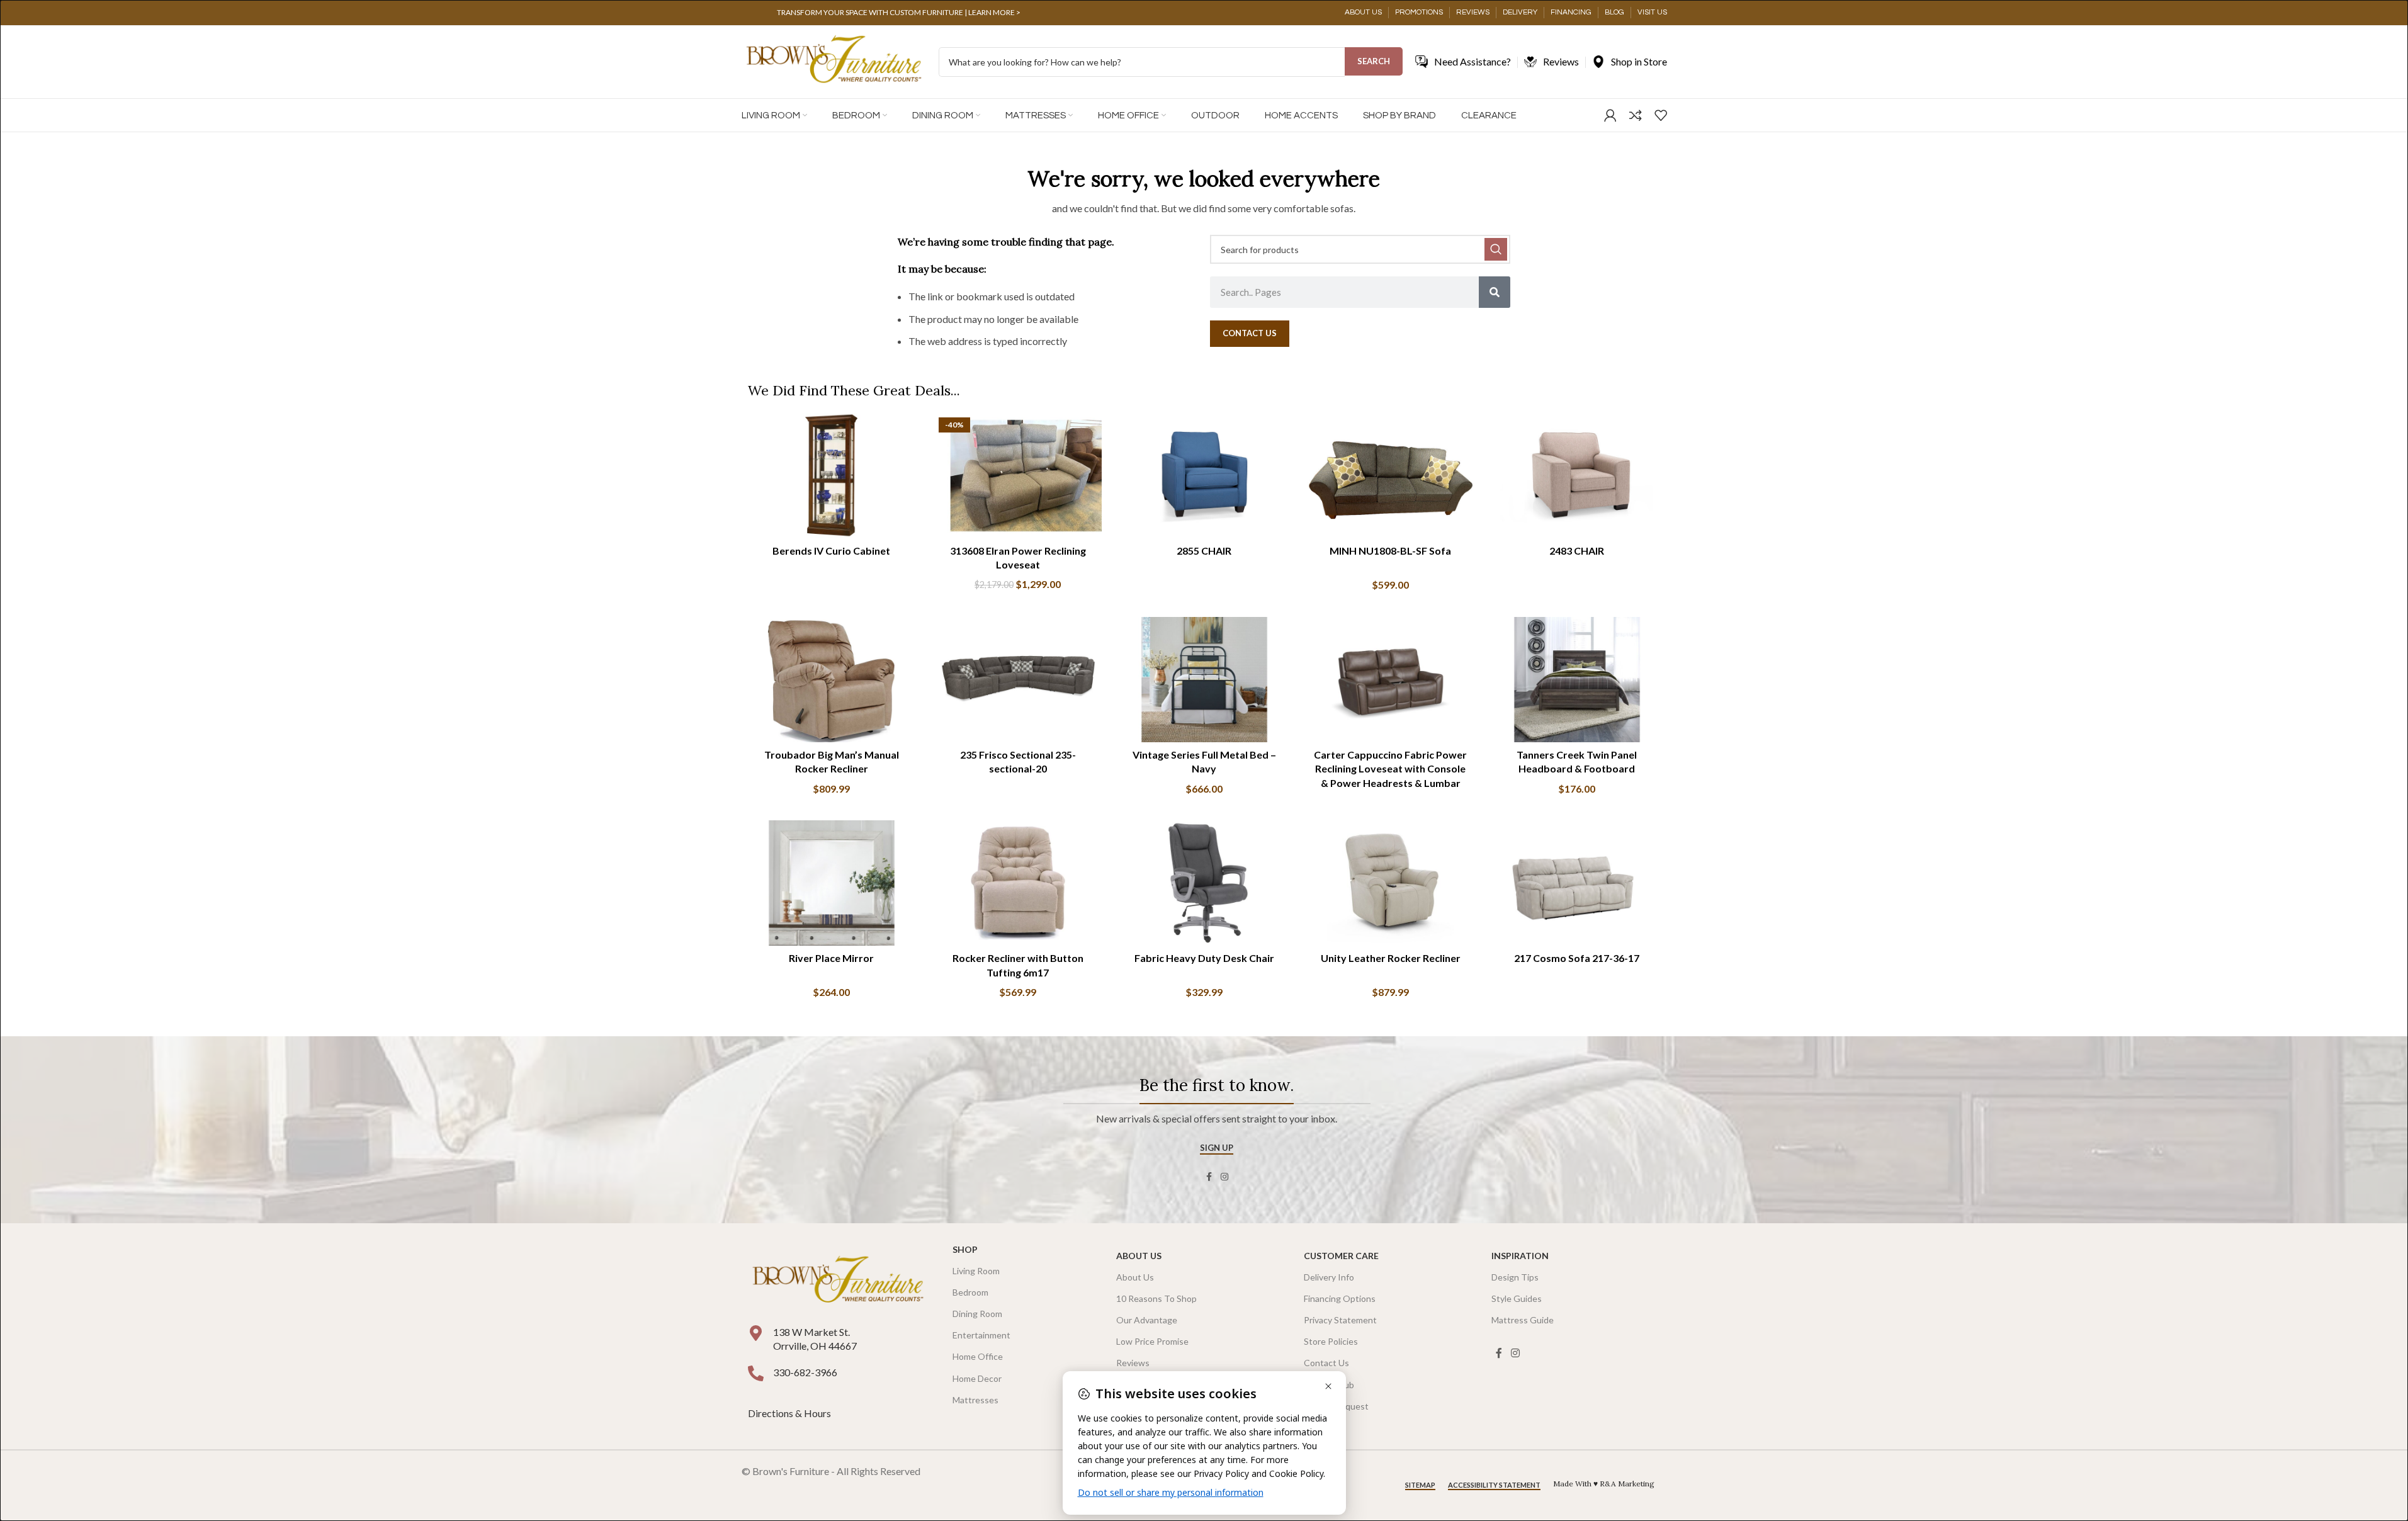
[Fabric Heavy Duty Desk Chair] (1204, 883)
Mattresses (975, 1400)
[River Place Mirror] (832, 883)
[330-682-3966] (756, 1373)
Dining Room (977, 1314)
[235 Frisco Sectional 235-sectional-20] (1018, 680)
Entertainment (981, 1335)
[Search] (1495, 292)
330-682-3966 (805, 1372)
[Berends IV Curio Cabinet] (832, 476)
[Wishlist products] (1661, 115)
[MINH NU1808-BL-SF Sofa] (1391, 476)
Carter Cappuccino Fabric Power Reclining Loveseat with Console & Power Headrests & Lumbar (1390, 769)
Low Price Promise (1152, 1341)
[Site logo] (834, 61)
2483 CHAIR (1577, 551)
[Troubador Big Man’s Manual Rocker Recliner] (832, 680)
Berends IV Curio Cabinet (831, 551)
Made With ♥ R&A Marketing (1604, 1484)
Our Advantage (1147, 1320)
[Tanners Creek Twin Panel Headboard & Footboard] (1577, 680)
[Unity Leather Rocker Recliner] (1391, 883)
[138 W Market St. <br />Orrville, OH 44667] (756, 1333)
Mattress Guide (1523, 1320)
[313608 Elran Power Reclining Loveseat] (1018, 476)
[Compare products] (1636, 115)
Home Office (978, 1356)
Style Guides (1517, 1298)
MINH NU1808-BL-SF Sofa (1390, 551)
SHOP (965, 1249)
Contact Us (1326, 1363)
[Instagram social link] (1224, 1177)
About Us (1139, 1256)
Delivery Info (1329, 1277)
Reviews (1133, 1363)
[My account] (1610, 115)
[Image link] (838, 1280)
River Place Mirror (831, 958)
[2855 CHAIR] (1204, 476)
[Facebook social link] (1209, 1177)
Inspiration (1520, 1256)
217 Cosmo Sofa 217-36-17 (1577, 958)
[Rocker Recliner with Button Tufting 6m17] (1018, 883)
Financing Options (1340, 1298)
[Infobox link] (899, 13)
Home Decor (977, 1378)
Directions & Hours (790, 1413)
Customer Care (1341, 1256)
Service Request (1336, 1406)
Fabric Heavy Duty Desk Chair (1204, 958)
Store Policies (1331, 1341)
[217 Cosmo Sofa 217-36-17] (1577, 883)
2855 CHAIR (1204, 551)
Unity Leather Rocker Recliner (1391, 958)
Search (1374, 61)
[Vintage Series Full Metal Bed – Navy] (1204, 680)
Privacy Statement (1340, 1320)
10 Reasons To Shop (1156, 1298)
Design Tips (1515, 1277)
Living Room (976, 1271)
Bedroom (970, 1292)
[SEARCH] (1496, 249)
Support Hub (1329, 1385)
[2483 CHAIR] (1577, 476)
